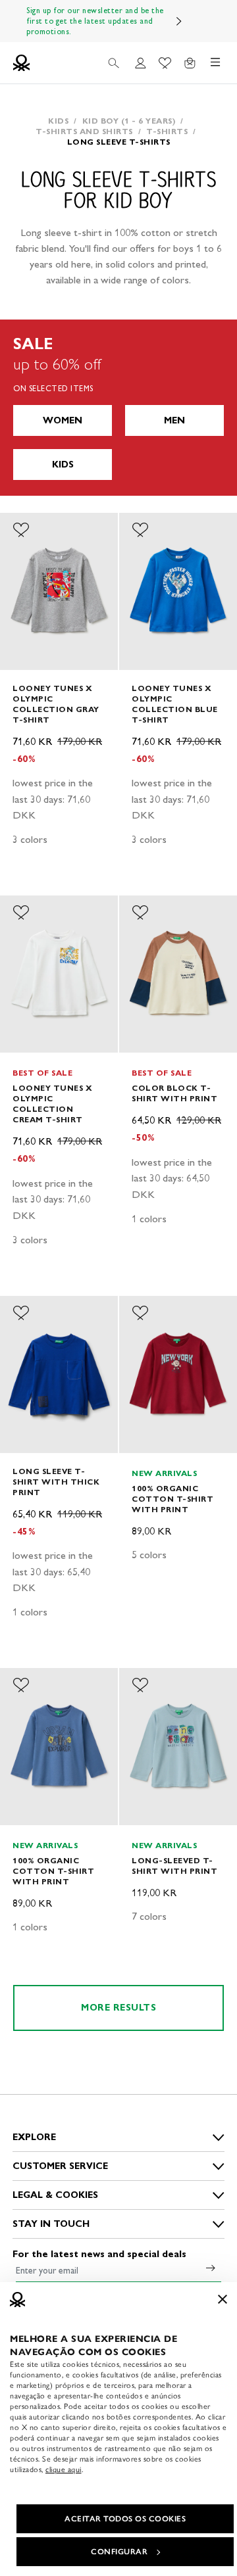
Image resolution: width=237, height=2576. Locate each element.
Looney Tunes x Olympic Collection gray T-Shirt (56, 704)
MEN (174, 420)
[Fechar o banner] (223, 2299)
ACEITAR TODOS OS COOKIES (125, 2519)
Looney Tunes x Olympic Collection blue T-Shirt (175, 704)
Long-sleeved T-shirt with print (174, 1866)
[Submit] (211, 2268)
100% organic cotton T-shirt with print (172, 1499)
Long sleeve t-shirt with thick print (56, 1482)
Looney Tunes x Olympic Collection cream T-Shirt (52, 1104)
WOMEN (63, 420)
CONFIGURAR (119, 2552)
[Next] (179, 21)
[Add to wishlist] (21, 530)
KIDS (63, 465)
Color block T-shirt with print (174, 1093)
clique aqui (64, 2469)
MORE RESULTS (118, 2008)
